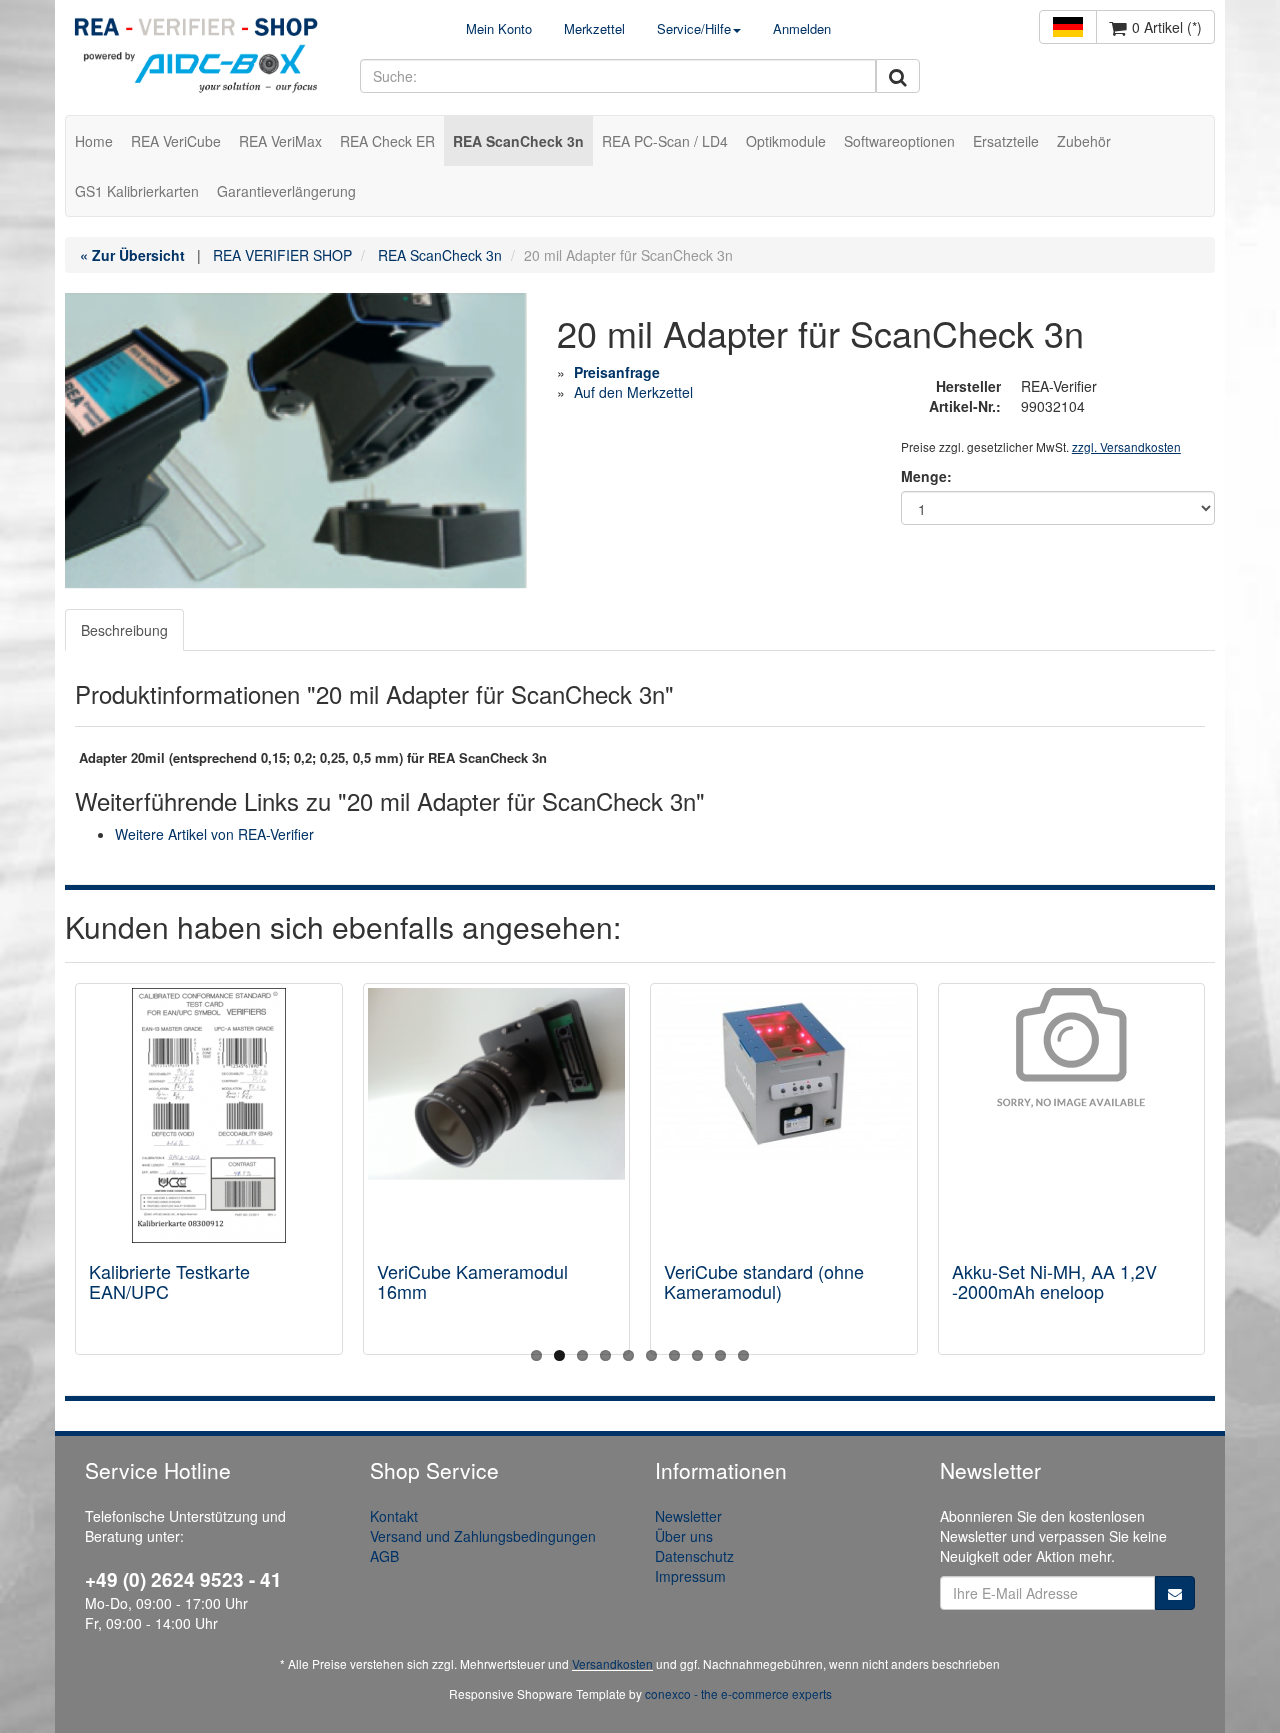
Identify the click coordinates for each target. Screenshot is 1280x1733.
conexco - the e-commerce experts (738, 1693)
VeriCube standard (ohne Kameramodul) (764, 1281)
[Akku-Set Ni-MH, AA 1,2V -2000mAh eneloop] (1072, 1115)
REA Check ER (387, 141)
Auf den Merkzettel (633, 392)
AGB (384, 1556)
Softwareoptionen (899, 141)
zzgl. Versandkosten (1126, 446)
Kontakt (394, 1516)
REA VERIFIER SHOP (282, 255)
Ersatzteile (1006, 141)
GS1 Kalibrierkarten (137, 191)
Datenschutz (694, 1556)
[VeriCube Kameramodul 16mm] (497, 1115)
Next (1200, 1174)
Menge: (926, 476)
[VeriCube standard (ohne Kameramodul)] (784, 1115)
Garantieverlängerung (286, 191)
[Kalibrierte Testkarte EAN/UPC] (209, 1115)
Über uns (684, 1536)
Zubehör (1084, 141)
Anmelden (802, 28)
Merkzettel (594, 28)
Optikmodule (786, 141)
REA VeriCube (176, 141)
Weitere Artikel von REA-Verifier (214, 834)
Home (94, 141)
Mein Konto (499, 28)
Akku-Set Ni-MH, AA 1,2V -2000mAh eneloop (1054, 1281)
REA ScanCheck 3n (518, 141)
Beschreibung (124, 630)
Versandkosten (612, 1663)
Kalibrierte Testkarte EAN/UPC (169, 1281)
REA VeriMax (280, 141)
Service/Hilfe (694, 28)
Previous (80, 1174)
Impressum (690, 1576)
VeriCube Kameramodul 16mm (472, 1281)
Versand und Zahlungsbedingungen (483, 1536)
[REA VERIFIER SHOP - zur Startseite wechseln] (197, 57)
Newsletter (688, 1516)
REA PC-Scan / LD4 (665, 141)
